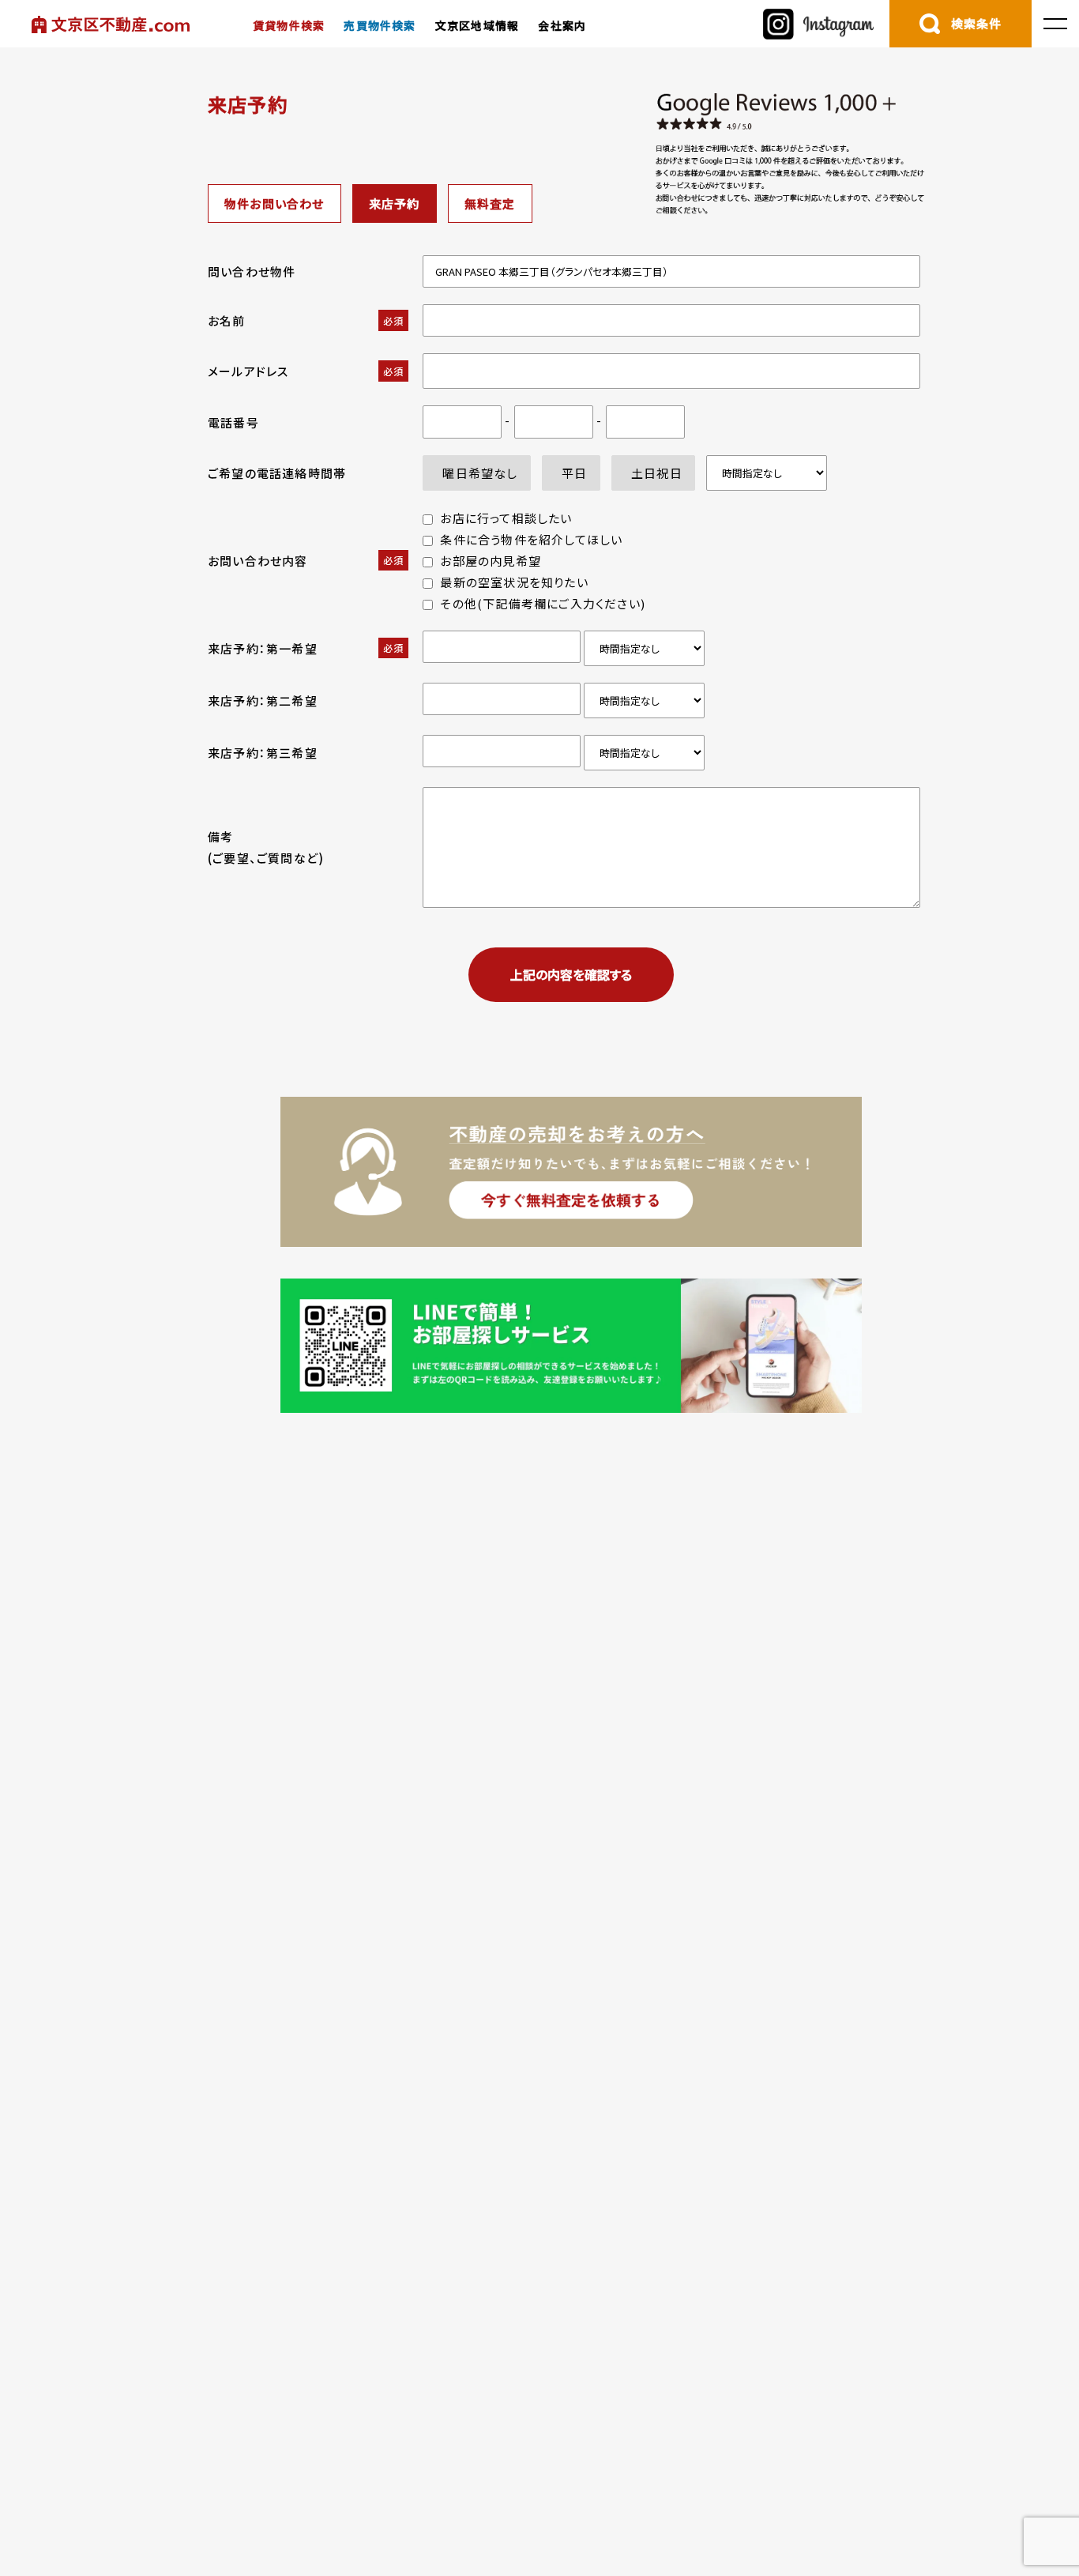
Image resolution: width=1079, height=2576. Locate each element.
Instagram (818, 24)
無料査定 (490, 203)
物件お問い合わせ (274, 203)
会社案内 (562, 25)
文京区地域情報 (477, 25)
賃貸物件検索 (289, 25)
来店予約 (395, 203)
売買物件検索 (380, 25)
